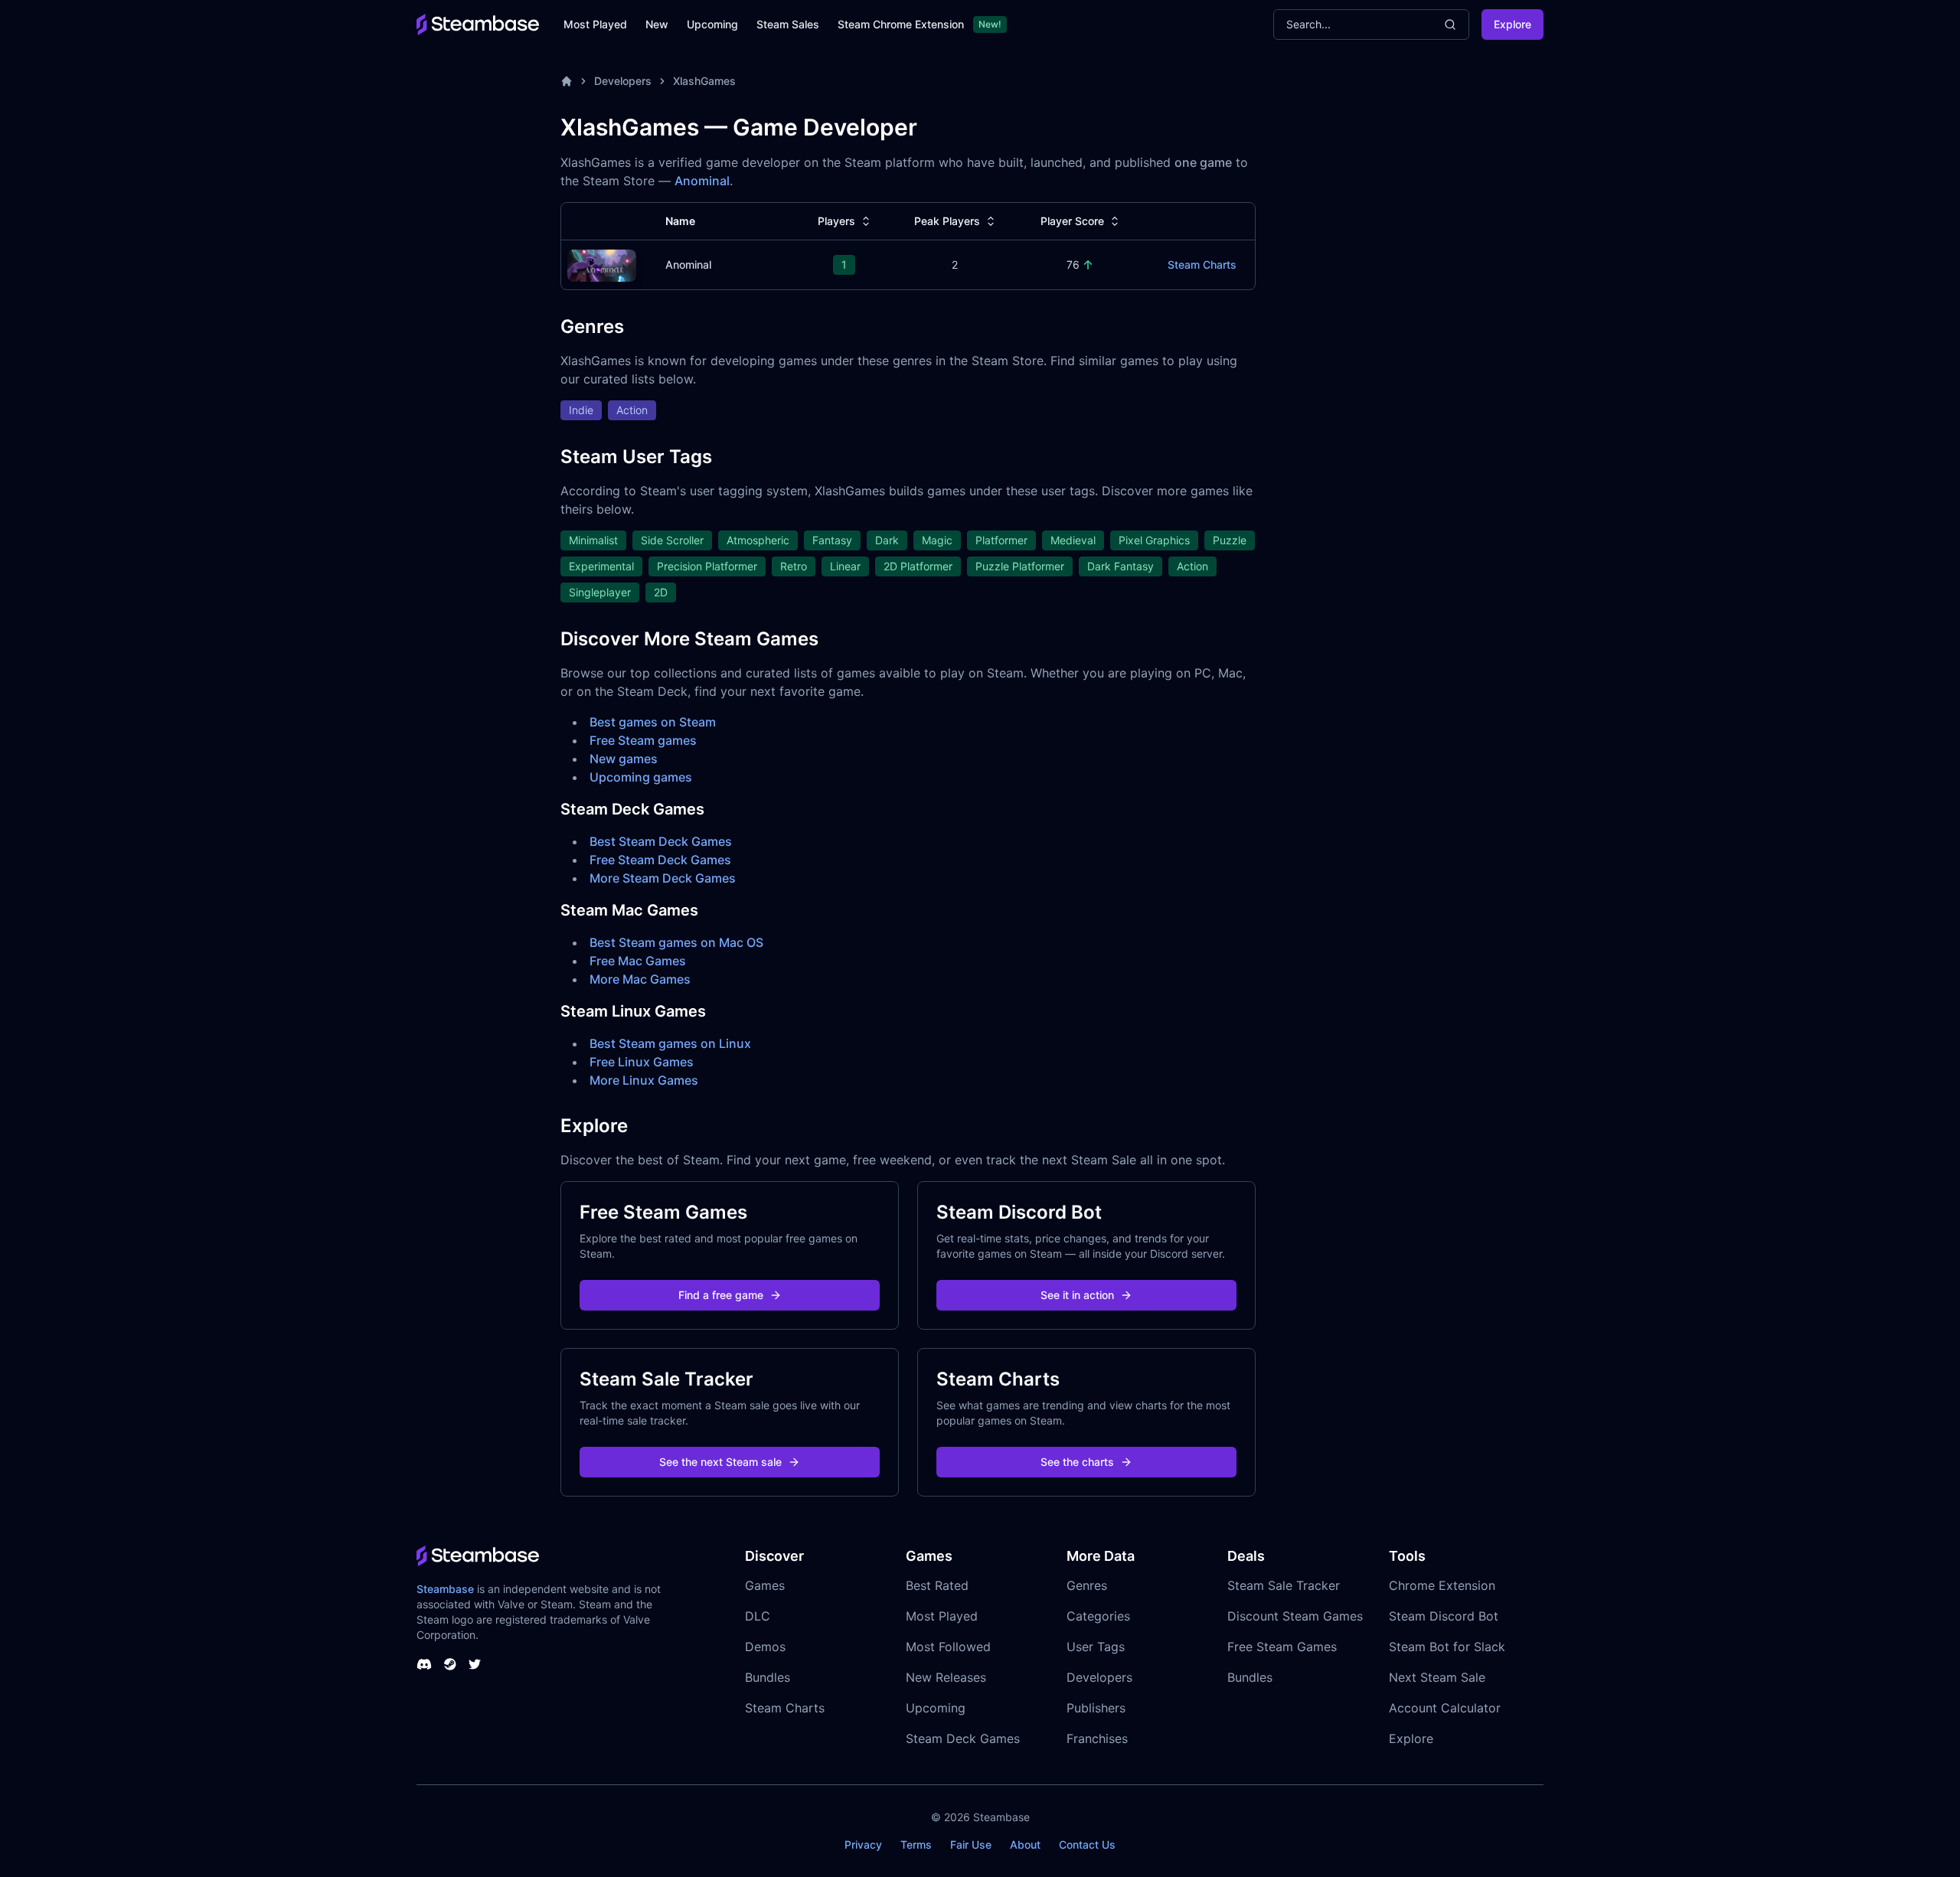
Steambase (445, 1589)
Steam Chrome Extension (901, 24)
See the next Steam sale (720, 1462)
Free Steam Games (1282, 1647)
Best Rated (937, 1585)
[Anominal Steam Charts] (602, 264)
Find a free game (721, 1295)
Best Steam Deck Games (661, 841)
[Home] (567, 81)
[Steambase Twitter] (475, 1664)
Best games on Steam (653, 722)
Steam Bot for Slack (1447, 1647)
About (1025, 1844)
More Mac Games (640, 979)
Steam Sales (788, 24)
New (657, 24)
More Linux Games (644, 1080)
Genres (1087, 1585)
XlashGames (704, 81)
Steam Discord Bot (1444, 1616)
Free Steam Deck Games (660, 860)
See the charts (1077, 1462)
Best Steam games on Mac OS (676, 942)
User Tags (1096, 1647)
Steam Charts (1202, 264)
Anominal (702, 181)
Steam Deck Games (963, 1738)
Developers (623, 81)
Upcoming (712, 24)
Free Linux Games (642, 1062)
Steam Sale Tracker (1284, 1585)
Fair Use (971, 1844)
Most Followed (948, 1647)
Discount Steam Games (1295, 1616)
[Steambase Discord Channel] (424, 1664)
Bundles (768, 1677)
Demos (765, 1647)
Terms (916, 1844)
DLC (758, 1616)
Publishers (1096, 1708)
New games (624, 759)
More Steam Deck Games (663, 878)
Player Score (1072, 221)
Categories (1098, 1616)
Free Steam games (643, 740)
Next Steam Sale (1437, 1677)
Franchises (1097, 1738)
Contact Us (1087, 1844)
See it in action (1077, 1295)
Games (765, 1585)
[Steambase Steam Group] (450, 1664)
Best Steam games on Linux (670, 1043)
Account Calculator (1445, 1708)
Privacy (863, 1844)
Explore (1512, 24)
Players (836, 221)
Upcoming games (641, 777)
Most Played (595, 24)
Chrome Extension (1442, 1585)
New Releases (946, 1677)
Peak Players (947, 221)
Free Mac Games (638, 961)
